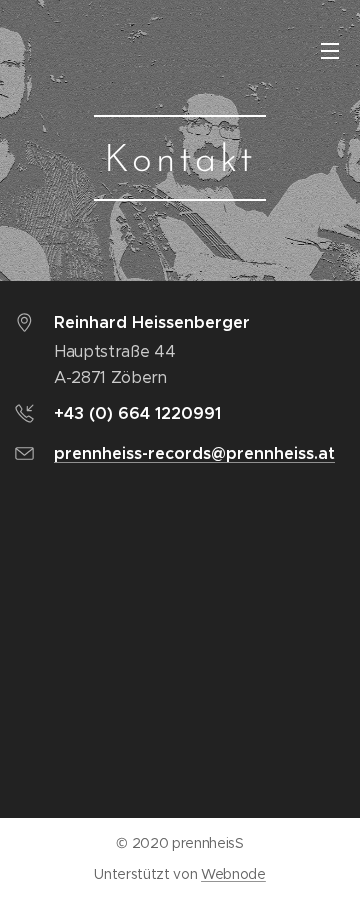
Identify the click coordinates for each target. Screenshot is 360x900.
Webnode (233, 874)
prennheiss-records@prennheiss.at (194, 453)
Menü (330, 50)
